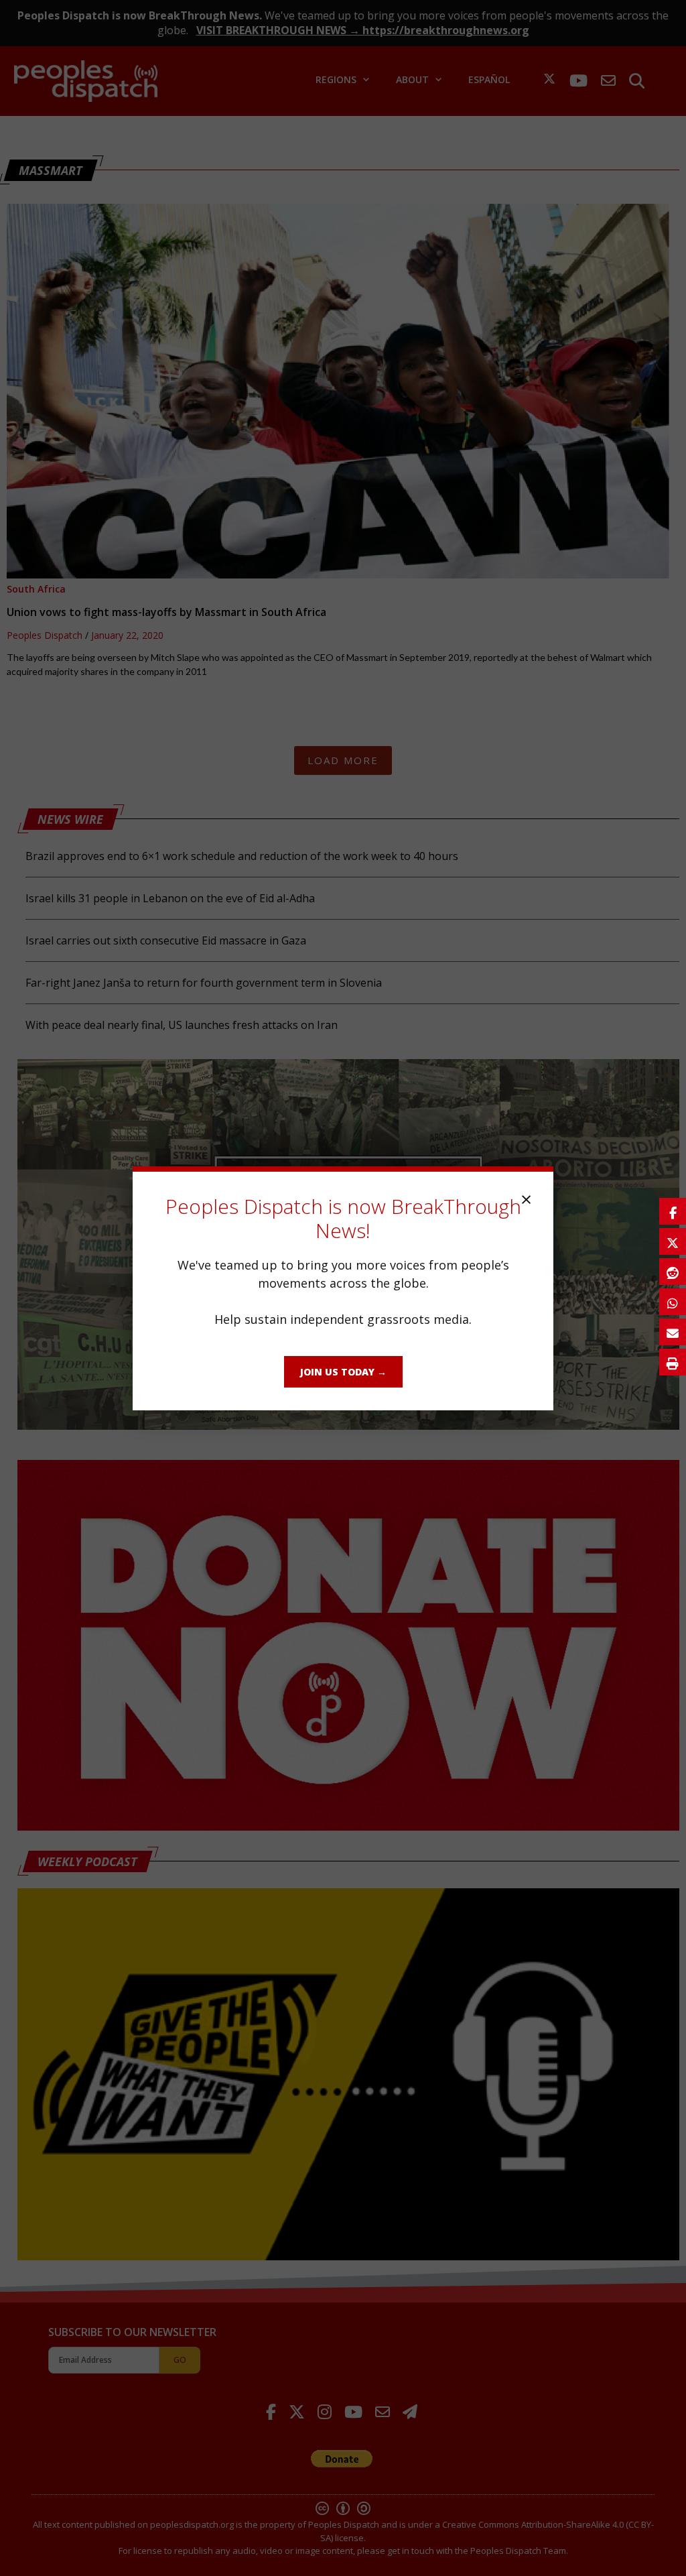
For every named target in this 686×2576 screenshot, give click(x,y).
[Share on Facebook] (673, 1211)
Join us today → (343, 1372)
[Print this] (673, 1362)
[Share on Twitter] (673, 1241)
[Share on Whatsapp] (673, 1302)
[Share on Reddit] (673, 1272)
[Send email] (673, 1332)
